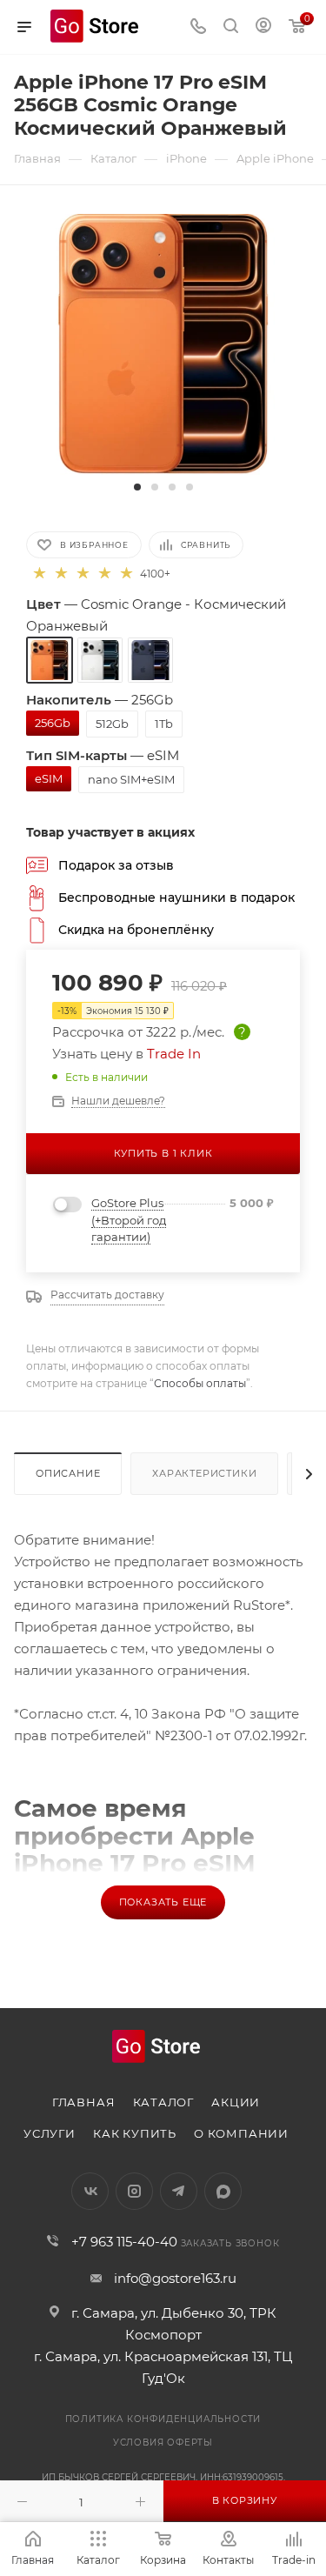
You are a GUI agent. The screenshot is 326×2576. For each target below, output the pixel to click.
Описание (68, 1473)
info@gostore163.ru (175, 2278)
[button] (137, 487)
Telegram (179, 2191)
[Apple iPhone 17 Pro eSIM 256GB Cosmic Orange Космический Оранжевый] (163, 343)
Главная (84, 2102)
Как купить (135, 2133)
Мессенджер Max (223, 2191)
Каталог (164, 2102)
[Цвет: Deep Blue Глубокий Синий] (150, 660)
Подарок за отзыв (116, 865)
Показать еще (163, 1902)
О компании (241, 2133)
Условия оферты (163, 2443)
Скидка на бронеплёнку (136, 930)
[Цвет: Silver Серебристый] (100, 660)
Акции (236, 2102)
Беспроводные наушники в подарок (176, 898)
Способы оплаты (200, 1383)
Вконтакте (90, 2191)
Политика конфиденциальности (163, 2419)
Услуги (50, 2133)
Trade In (174, 1054)
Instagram (134, 2191)
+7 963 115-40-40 (124, 2242)
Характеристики (204, 1473)
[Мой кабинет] (263, 27)
